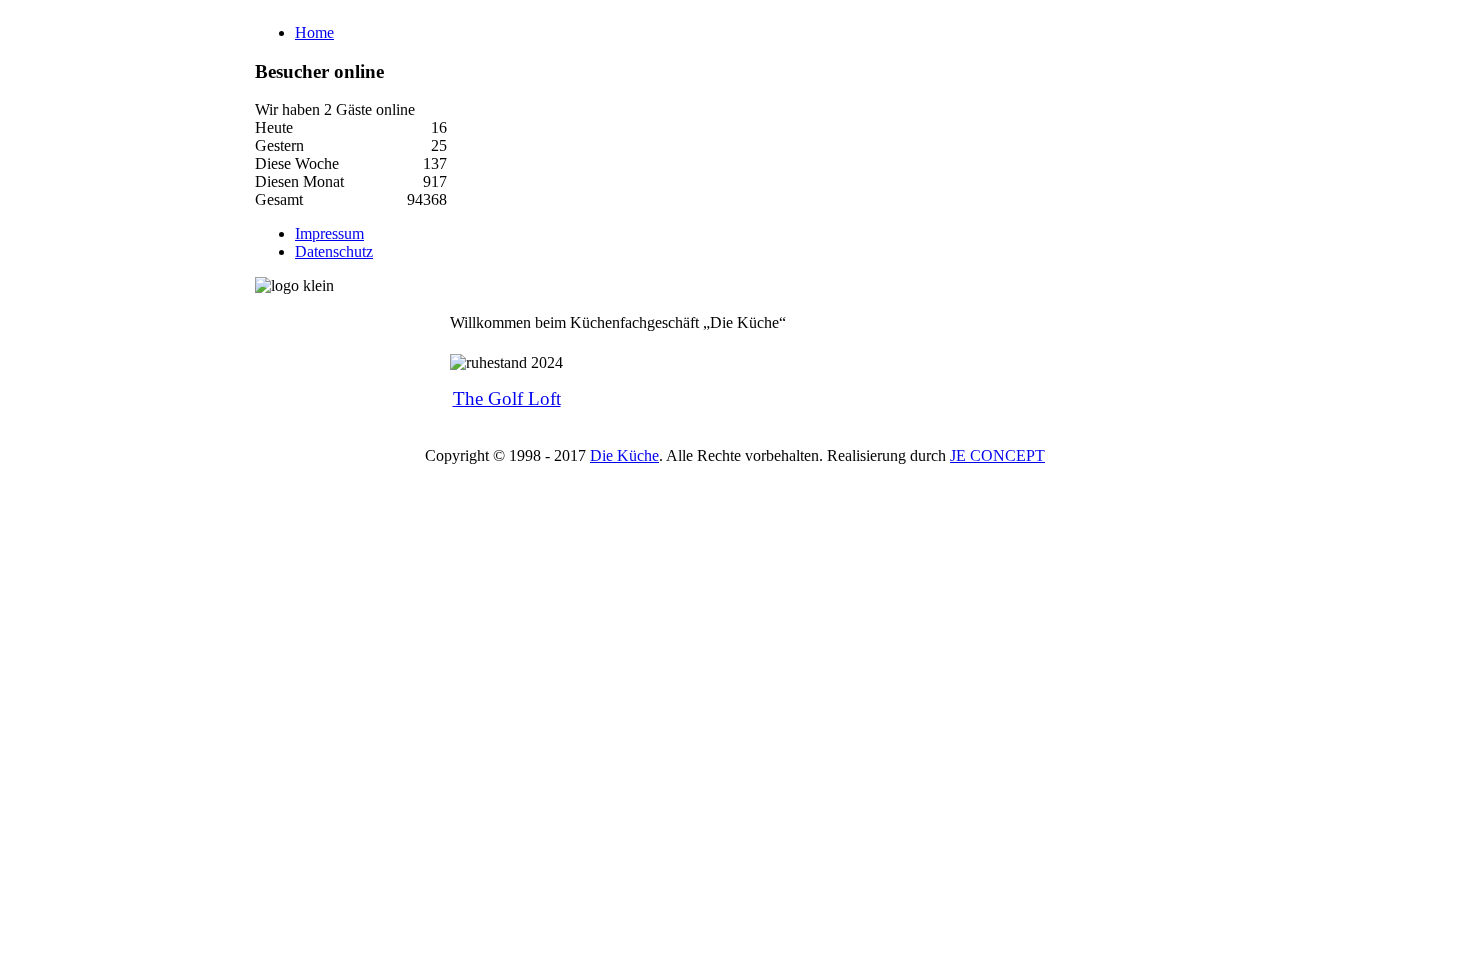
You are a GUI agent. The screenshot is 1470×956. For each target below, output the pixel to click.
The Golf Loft (507, 398)
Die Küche (624, 455)
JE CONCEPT (997, 455)
